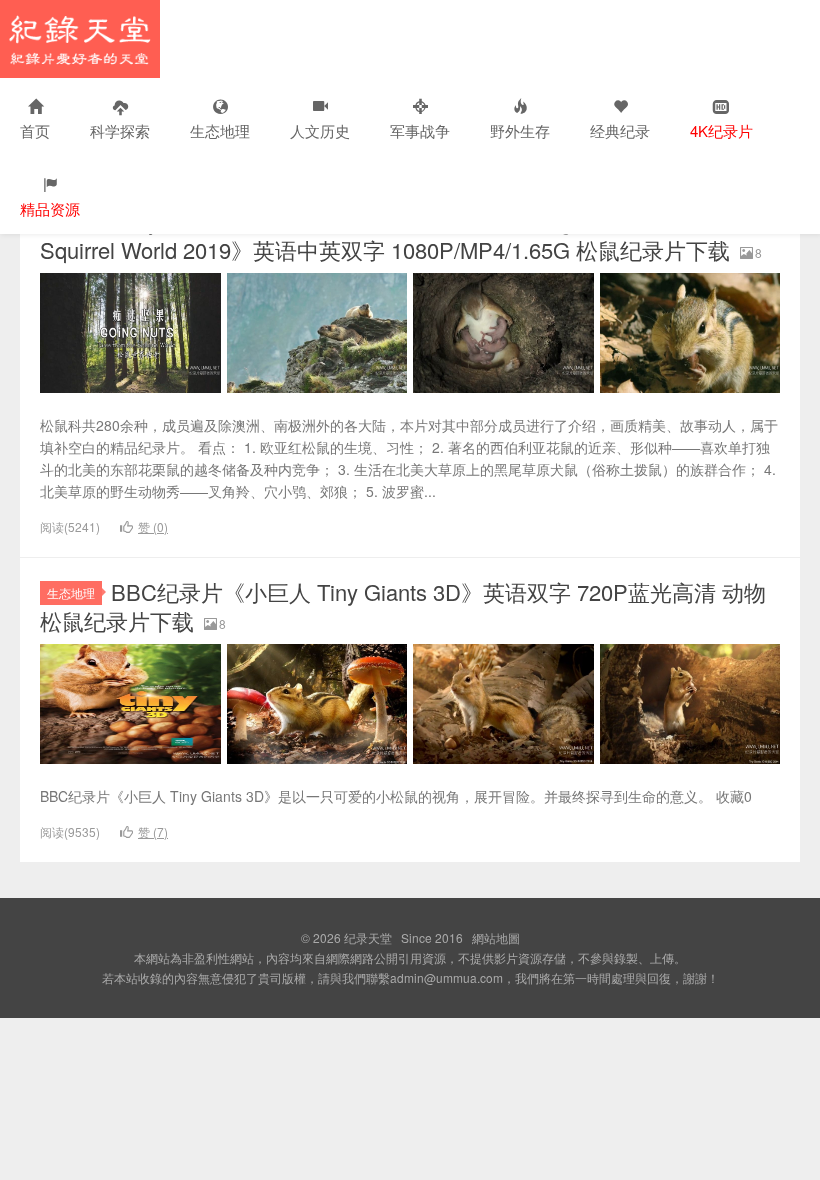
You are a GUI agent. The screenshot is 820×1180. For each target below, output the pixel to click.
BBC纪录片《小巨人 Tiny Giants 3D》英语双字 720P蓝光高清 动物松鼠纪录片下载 (403, 606)
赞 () (153, 526)
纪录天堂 (80, 39)
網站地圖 (496, 937)
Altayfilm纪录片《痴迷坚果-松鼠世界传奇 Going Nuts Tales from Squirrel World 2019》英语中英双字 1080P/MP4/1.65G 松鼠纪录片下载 (385, 235)
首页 (35, 130)
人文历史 (320, 130)
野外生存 (520, 130)
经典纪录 (620, 130)
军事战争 (420, 130)
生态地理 (220, 130)
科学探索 (120, 130)
